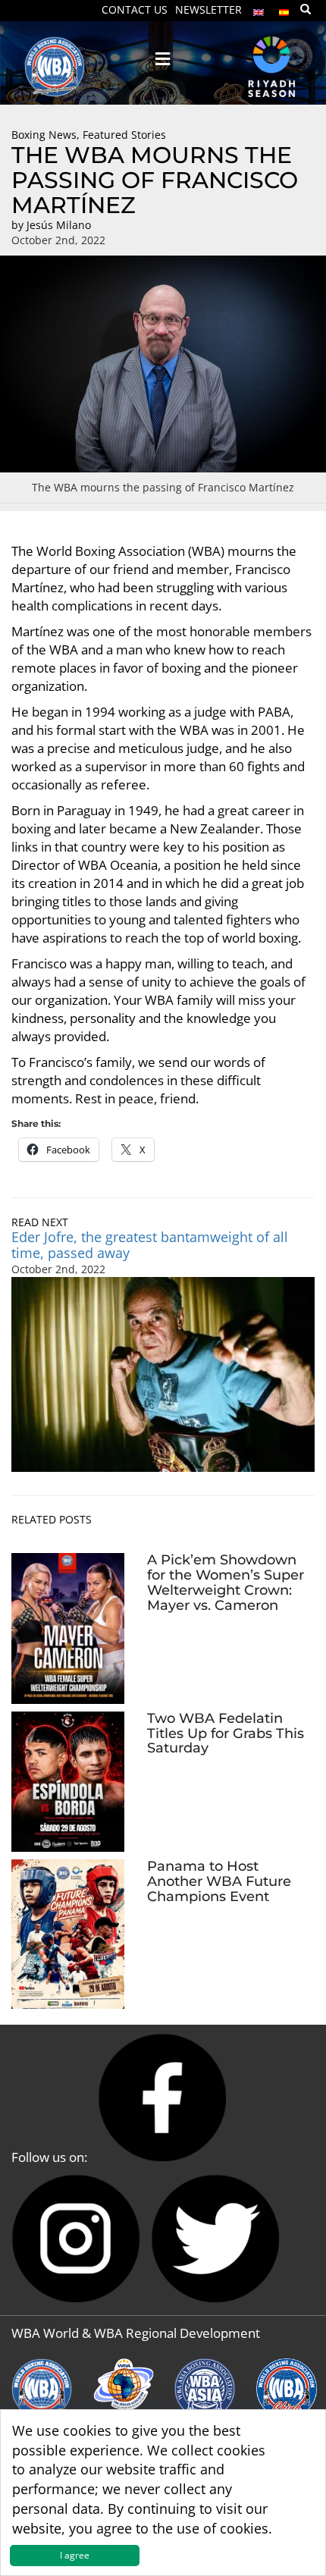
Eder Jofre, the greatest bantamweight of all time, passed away (150, 1245)
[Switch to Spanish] (284, 9)
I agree (75, 2555)
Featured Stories (124, 135)
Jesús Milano (59, 225)
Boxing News (44, 135)
